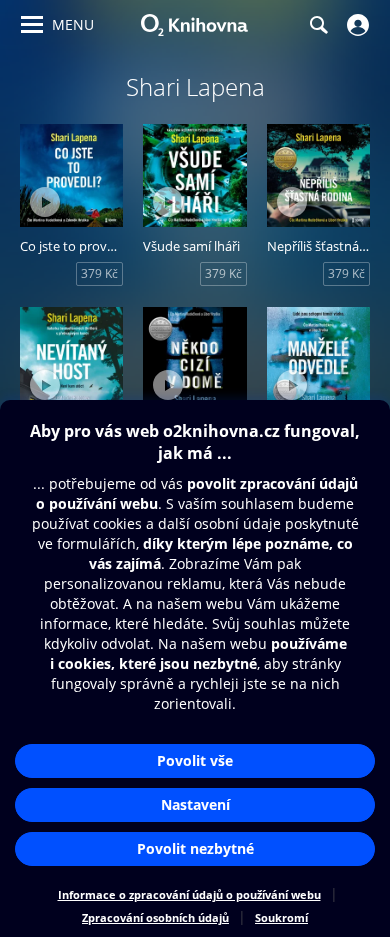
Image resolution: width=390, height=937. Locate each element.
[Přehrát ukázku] (45, 202)
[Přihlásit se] (355, 25)
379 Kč (99, 273)
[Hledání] (318, 25)
